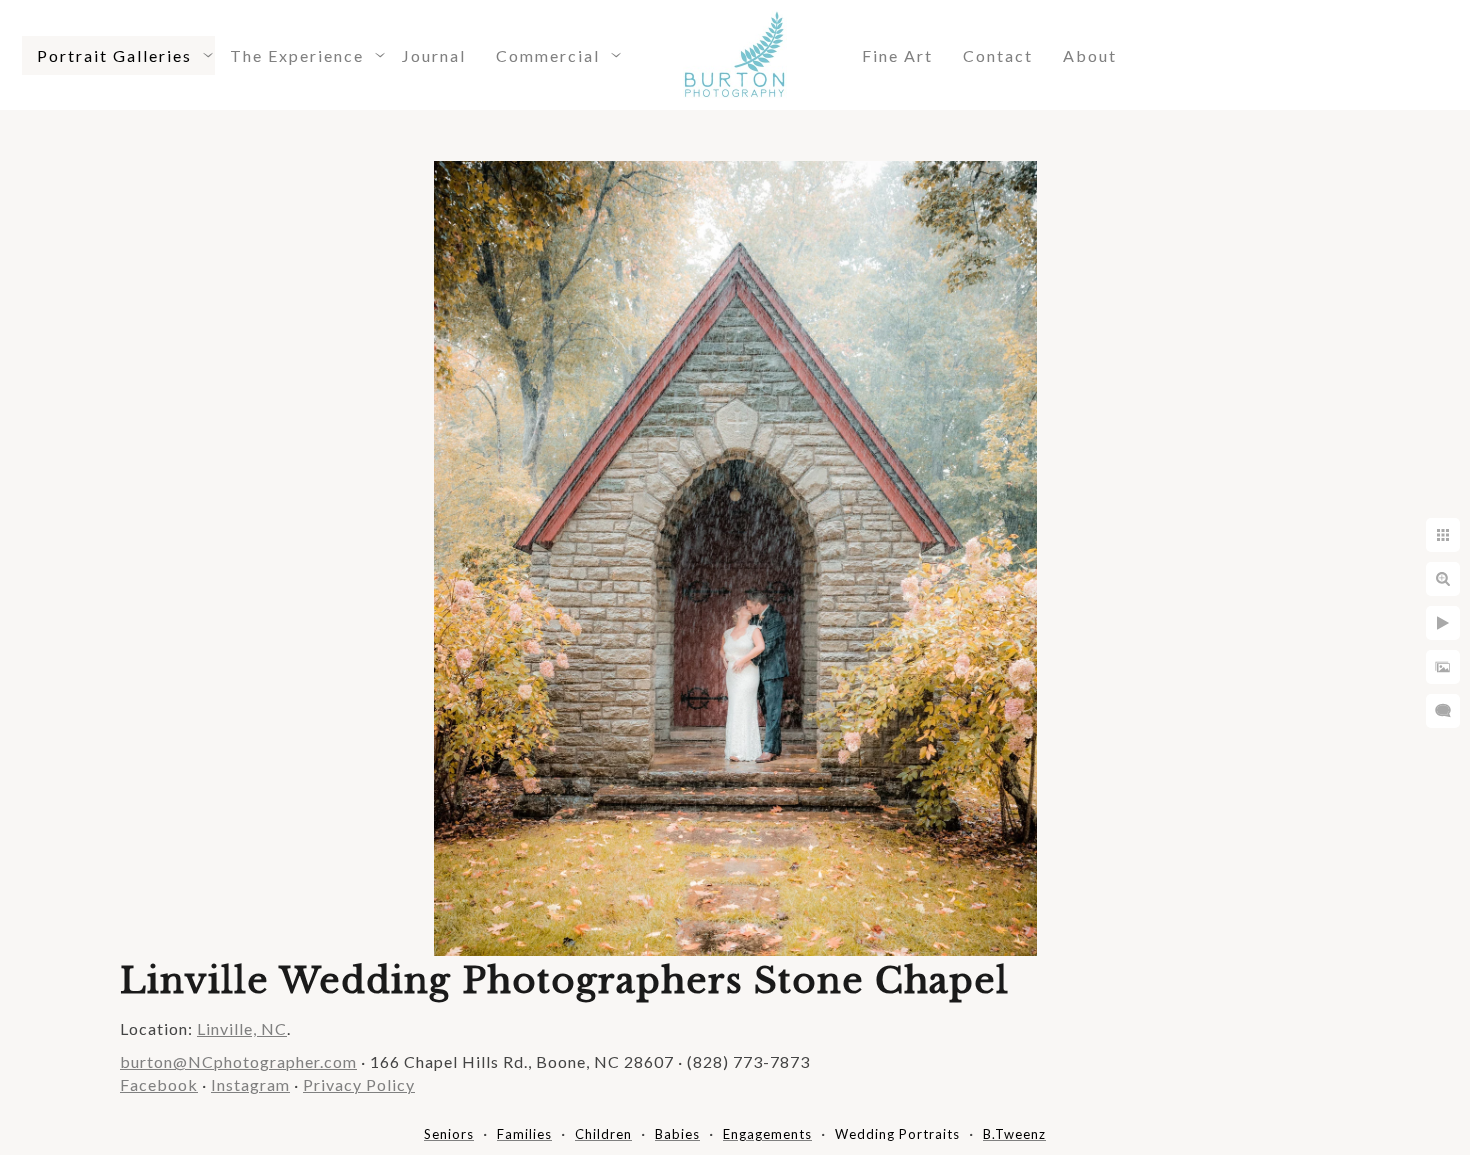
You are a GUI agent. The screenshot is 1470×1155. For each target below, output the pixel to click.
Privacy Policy (359, 1084)
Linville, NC (242, 1028)
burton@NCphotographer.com (238, 1061)
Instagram (250, 1084)
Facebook (159, 1084)
